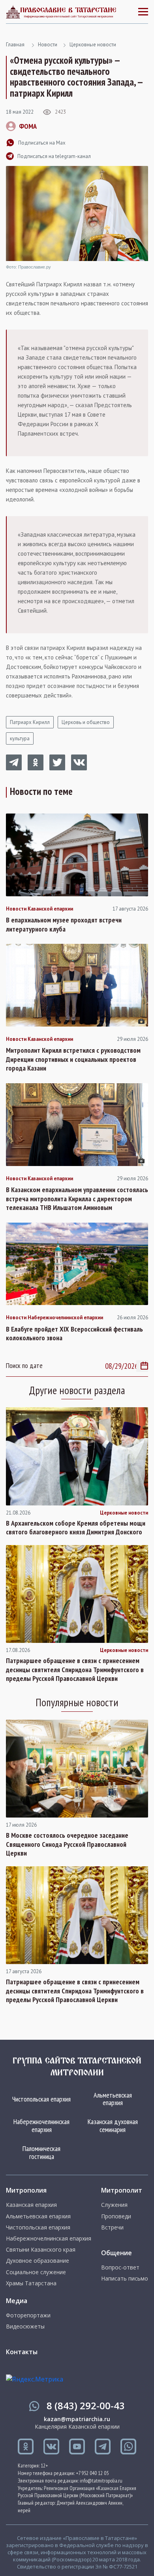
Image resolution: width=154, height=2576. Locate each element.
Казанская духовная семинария (113, 2125)
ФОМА (28, 126)
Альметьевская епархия (113, 2099)
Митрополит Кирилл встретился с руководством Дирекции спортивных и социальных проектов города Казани (73, 1059)
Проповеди (116, 2216)
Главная (15, 45)
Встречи (112, 2227)
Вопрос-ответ (120, 2267)
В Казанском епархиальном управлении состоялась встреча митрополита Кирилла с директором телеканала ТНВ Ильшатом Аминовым (77, 1199)
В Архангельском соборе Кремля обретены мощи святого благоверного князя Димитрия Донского (76, 1528)
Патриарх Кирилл (30, 722)
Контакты (22, 2352)
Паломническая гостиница (41, 2152)
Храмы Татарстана (31, 2283)
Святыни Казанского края (41, 2250)
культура (20, 738)
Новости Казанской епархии (39, 909)
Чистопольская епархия (41, 2099)
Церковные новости (93, 45)
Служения (114, 2205)
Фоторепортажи (28, 2315)
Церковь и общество (86, 722)
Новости (48, 45)
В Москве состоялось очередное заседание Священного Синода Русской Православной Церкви (67, 1844)
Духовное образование (38, 2261)
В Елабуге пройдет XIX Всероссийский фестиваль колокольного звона (74, 1334)
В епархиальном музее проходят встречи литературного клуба (64, 925)
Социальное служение (36, 2272)
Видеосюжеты (25, 2326)
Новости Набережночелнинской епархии (54, 1318)
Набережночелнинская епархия (41, 2125)
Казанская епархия (31, 2205)
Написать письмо (125, 2279)
